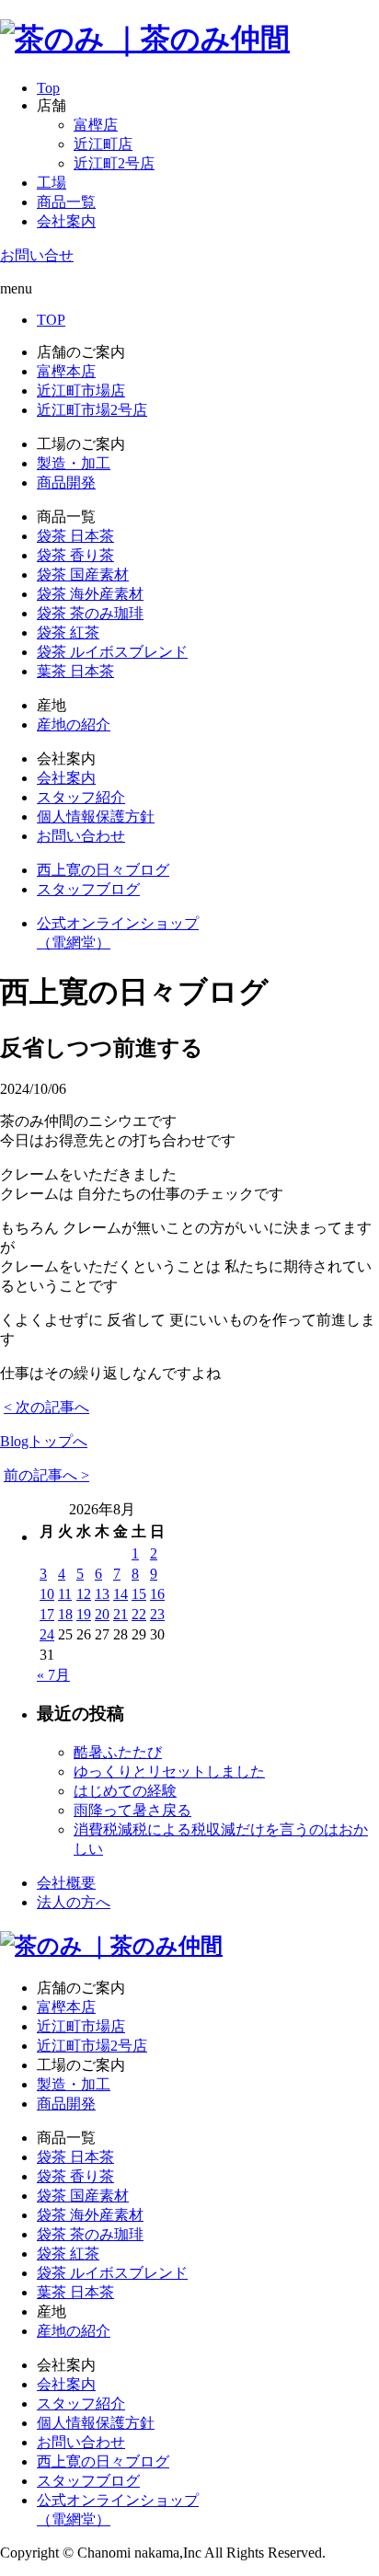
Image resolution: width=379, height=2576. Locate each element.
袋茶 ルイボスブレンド (112, 652)
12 (84, 1594)
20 (102, 1614)
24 (47, 1634)
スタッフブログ (88, 889)
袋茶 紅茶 (68, 632)
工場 (52, 183)
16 (157, 1594)
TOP (51, 320)
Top (48, 88)
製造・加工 (74, 463)
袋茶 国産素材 (83, 575)
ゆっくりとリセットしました (169, 1771)
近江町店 (103, 144)
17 (47, 1614)
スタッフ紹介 (81, 797)
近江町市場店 (81, 391)
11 (65, 1594)
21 (121, 1614)
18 (65, 1614)
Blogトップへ (44, 1441)
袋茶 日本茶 (75, 536)
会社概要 (66, 1883)
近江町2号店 (114, 163)
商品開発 (66, 483)
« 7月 (53, 1675)
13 (102, 1594)
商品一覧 (66, 202)
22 (139, 1614)
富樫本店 (66, 371)
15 (139, 1594)
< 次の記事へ (46, 1407)
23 (157, 1614)
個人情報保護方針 (96, 816)
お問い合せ (37, 255)
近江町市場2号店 (92, 410)
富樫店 (96, 125)
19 (84, 1614)
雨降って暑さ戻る (132, 1810)
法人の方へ (74, 1902)
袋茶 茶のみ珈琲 (90, 613)
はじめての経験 (125, 1791)
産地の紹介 (74, 724)
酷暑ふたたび (118, 1752)
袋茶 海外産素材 (90, 594)
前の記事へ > (46, 1475)
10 (47, 1594)
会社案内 (66, 221)
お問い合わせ (81, 836)
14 (121, 1594)
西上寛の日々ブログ (103, 870)
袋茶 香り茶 (75, 555)
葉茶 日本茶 (75, 671)
